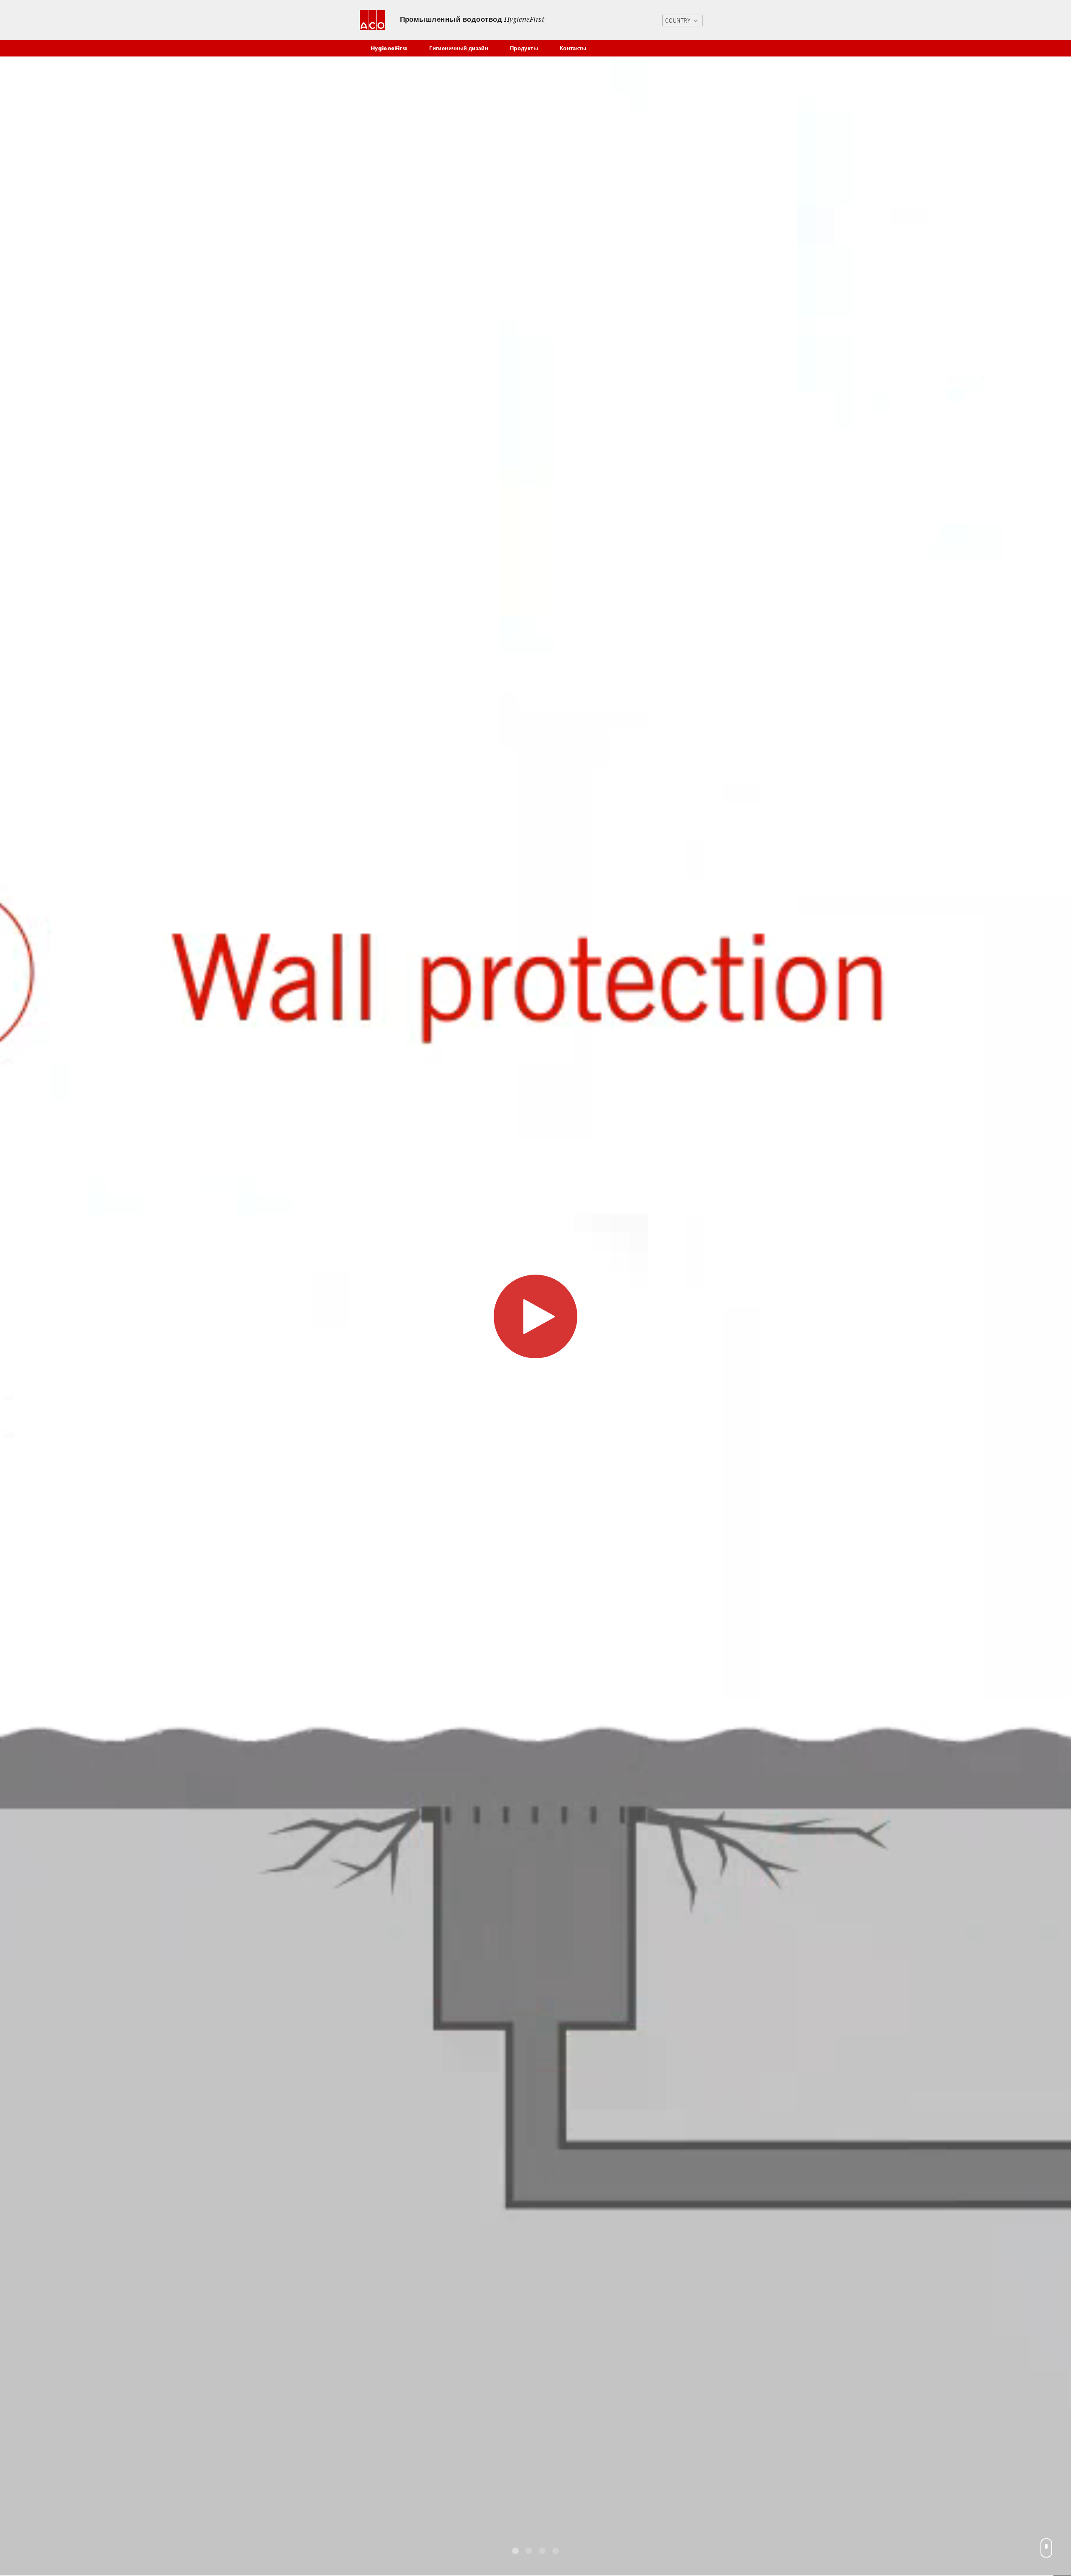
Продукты (524, 48)
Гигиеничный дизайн (459, 48)
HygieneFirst (389, 48)
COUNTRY (679, 21)
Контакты (573, 48)
